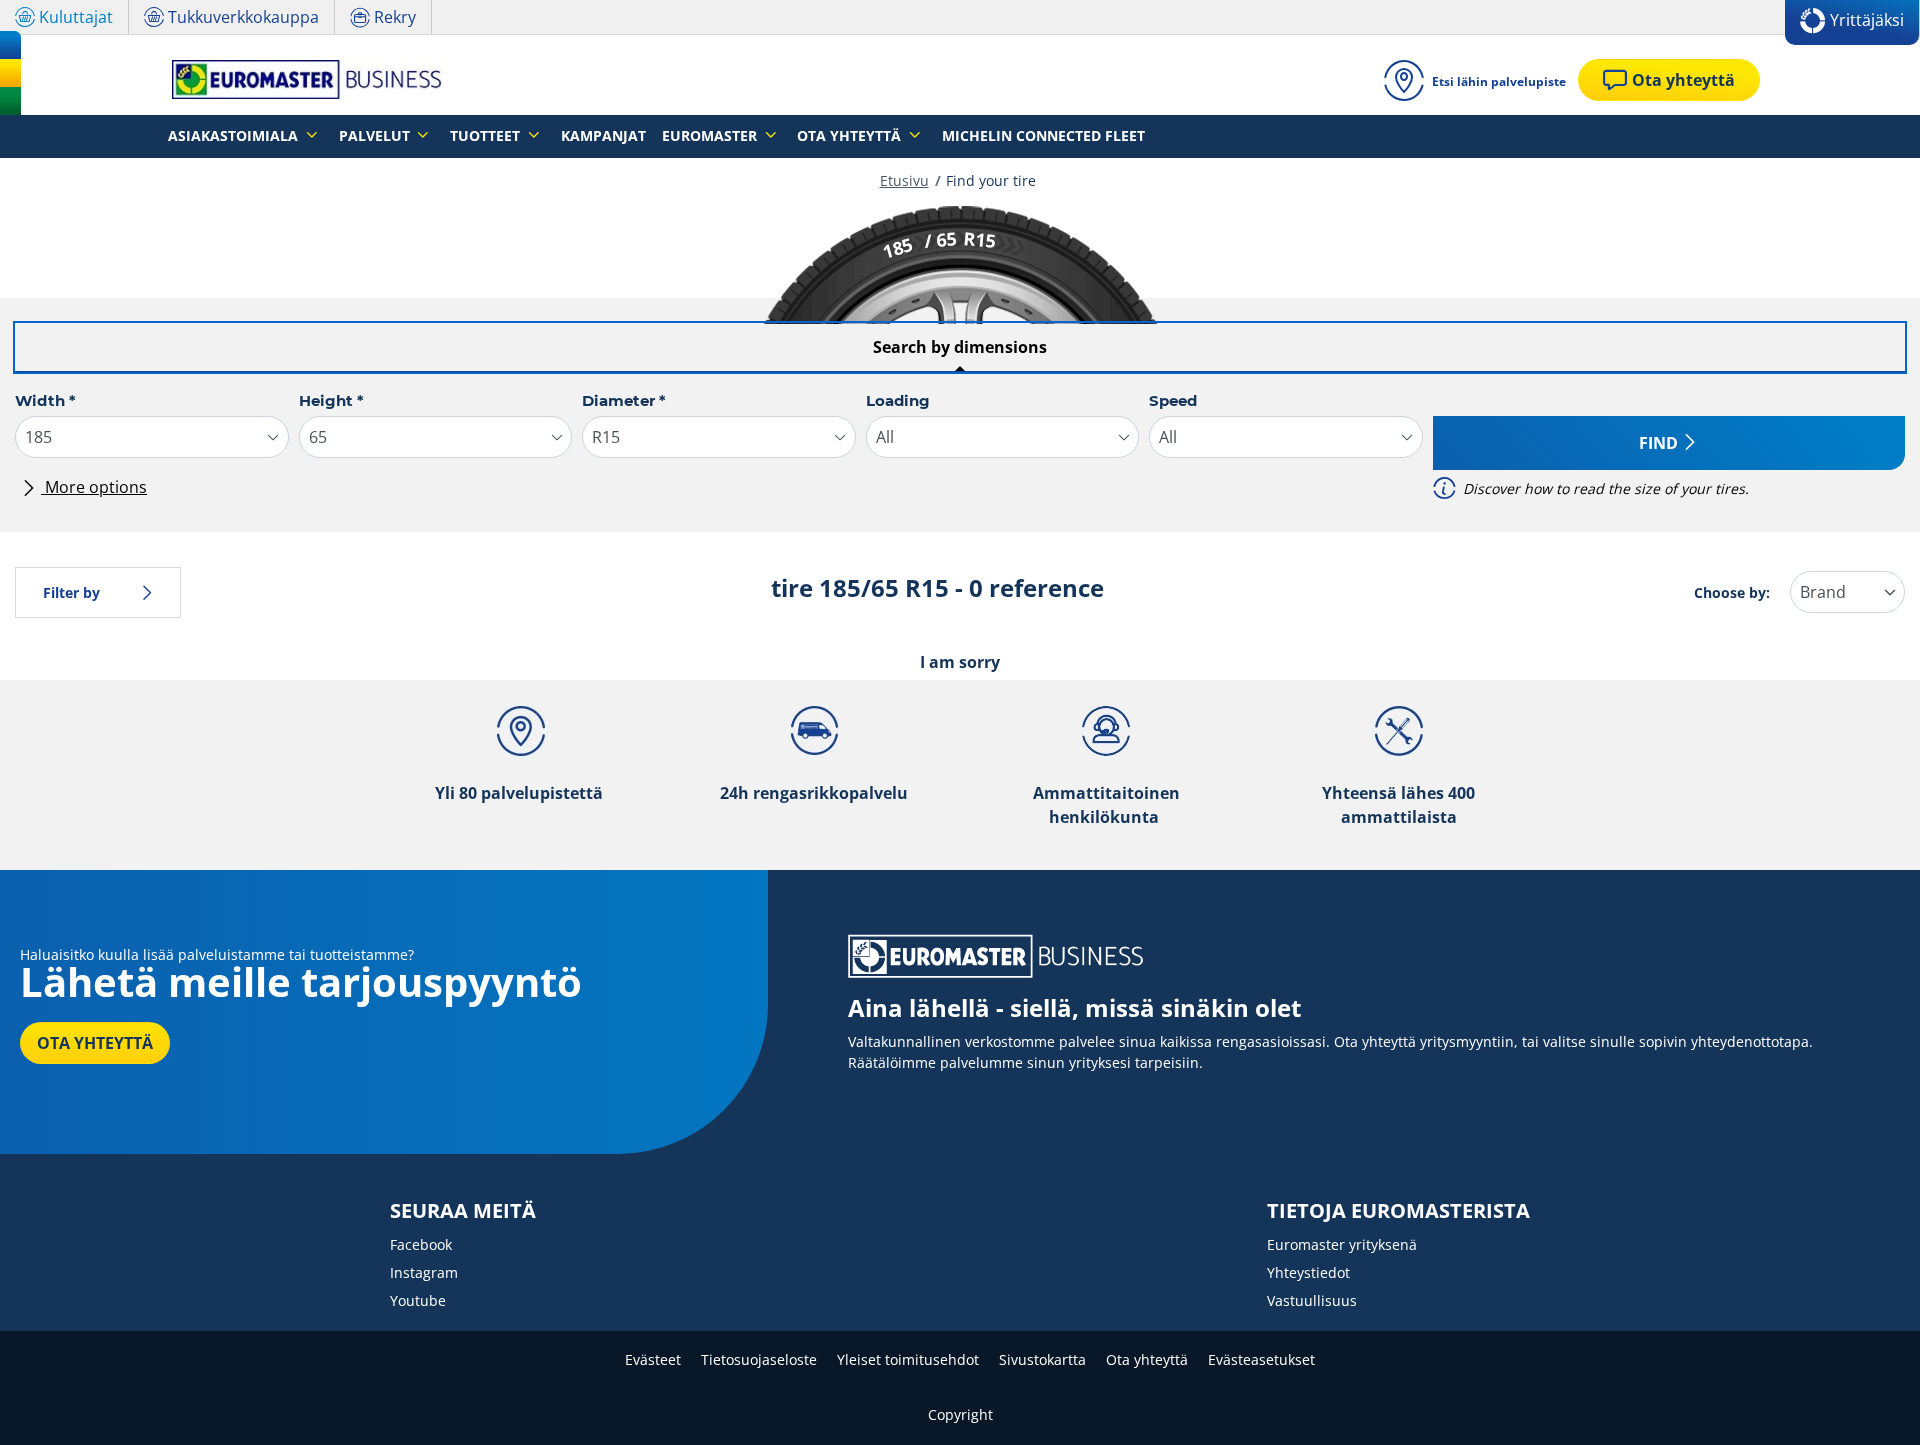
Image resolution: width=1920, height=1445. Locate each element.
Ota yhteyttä (1147, 1359)
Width (45, 400)
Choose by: (1732, 592)
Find (1658, 443)
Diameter (624, 400)
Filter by (71, 592)
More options (94, 487)
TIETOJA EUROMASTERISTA (1398, 1211)
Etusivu (904, 180)
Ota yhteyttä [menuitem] (851, 135)
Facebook (421, 1244)
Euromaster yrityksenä (1342, 1244)
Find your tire (991, 180)
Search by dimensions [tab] (960, 347)
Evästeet (653, 1359)
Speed (1173, 400)
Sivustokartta (1042, 1359)
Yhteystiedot (1308, 1272)
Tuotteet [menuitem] (487, 135)
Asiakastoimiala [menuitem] (235, 135)
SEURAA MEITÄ (463, 1211)
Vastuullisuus (1312, 1300)
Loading (898, 400)
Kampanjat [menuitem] (603, 135)
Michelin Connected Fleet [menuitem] (1043, 135)
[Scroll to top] (1867, 1402)
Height (331, 400)
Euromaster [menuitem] (711, 135)
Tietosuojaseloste (759, 1359)
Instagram (424, 1272)
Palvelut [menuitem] (376, 135)
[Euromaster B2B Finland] (301, 79)
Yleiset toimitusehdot (908, 1359)
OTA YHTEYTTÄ (95, 1043)
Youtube (418, 1300)
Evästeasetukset (1261, 1359)
